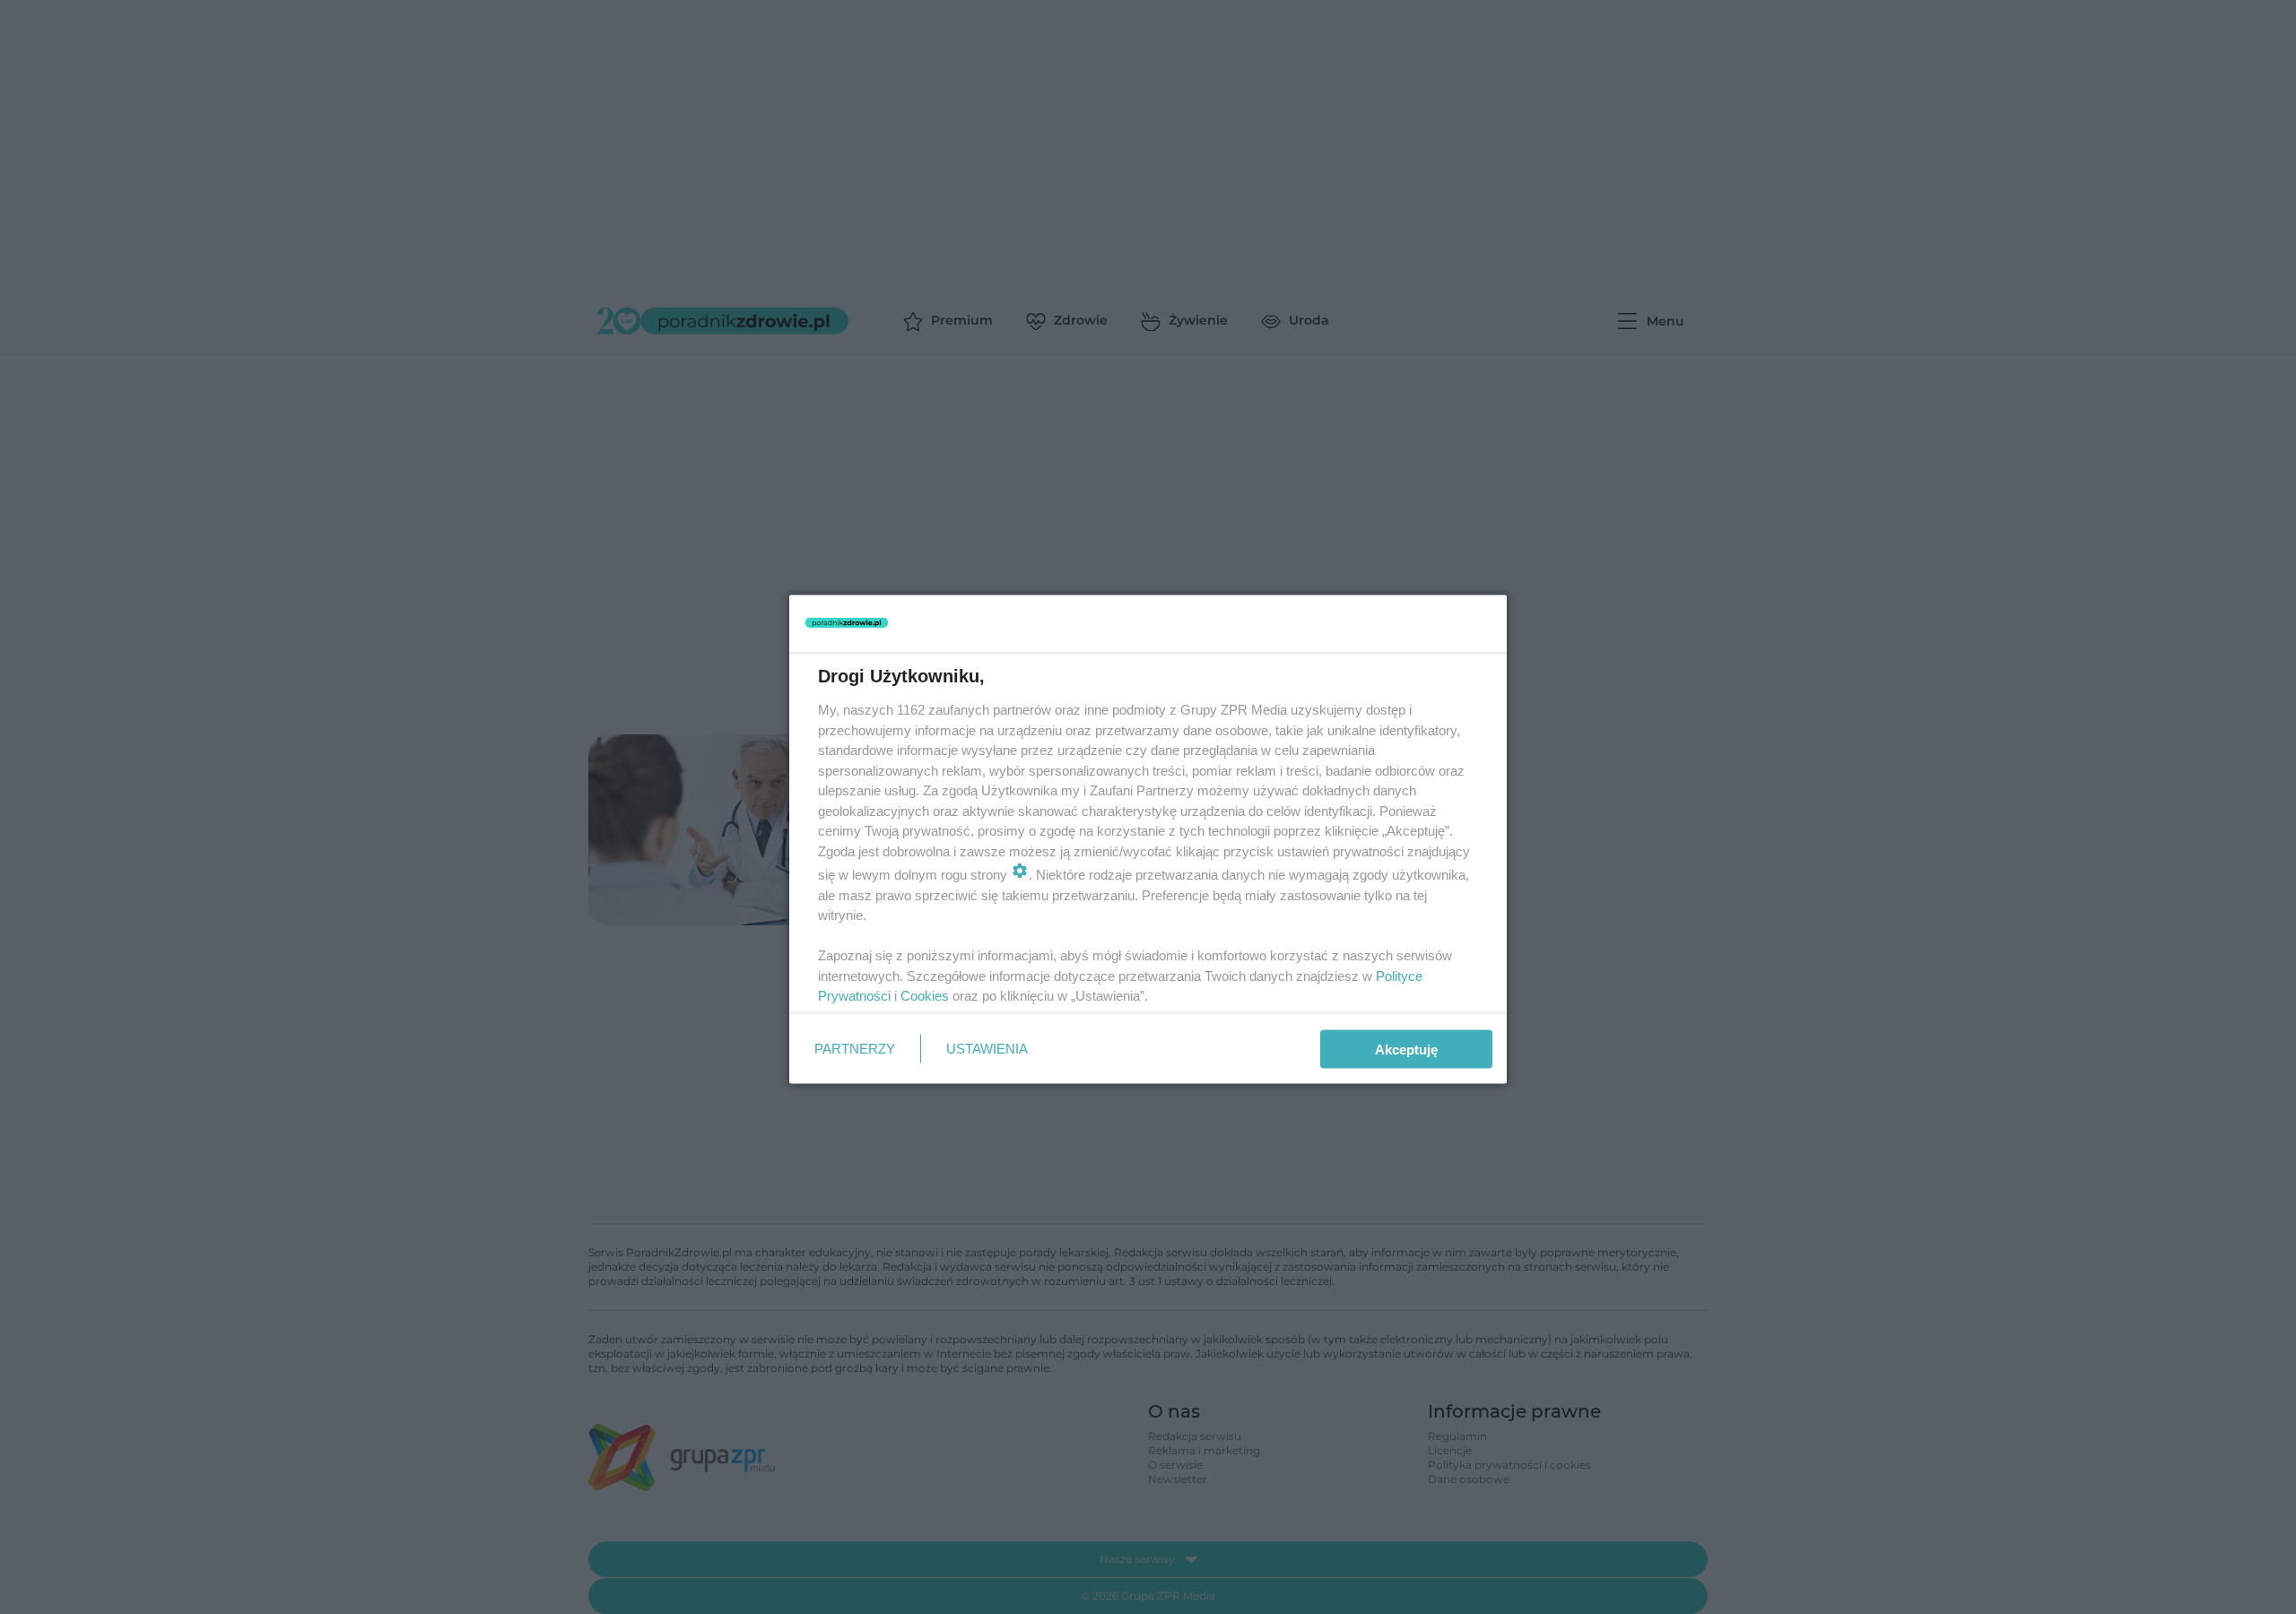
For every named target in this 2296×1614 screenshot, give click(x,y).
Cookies (925, 996)
